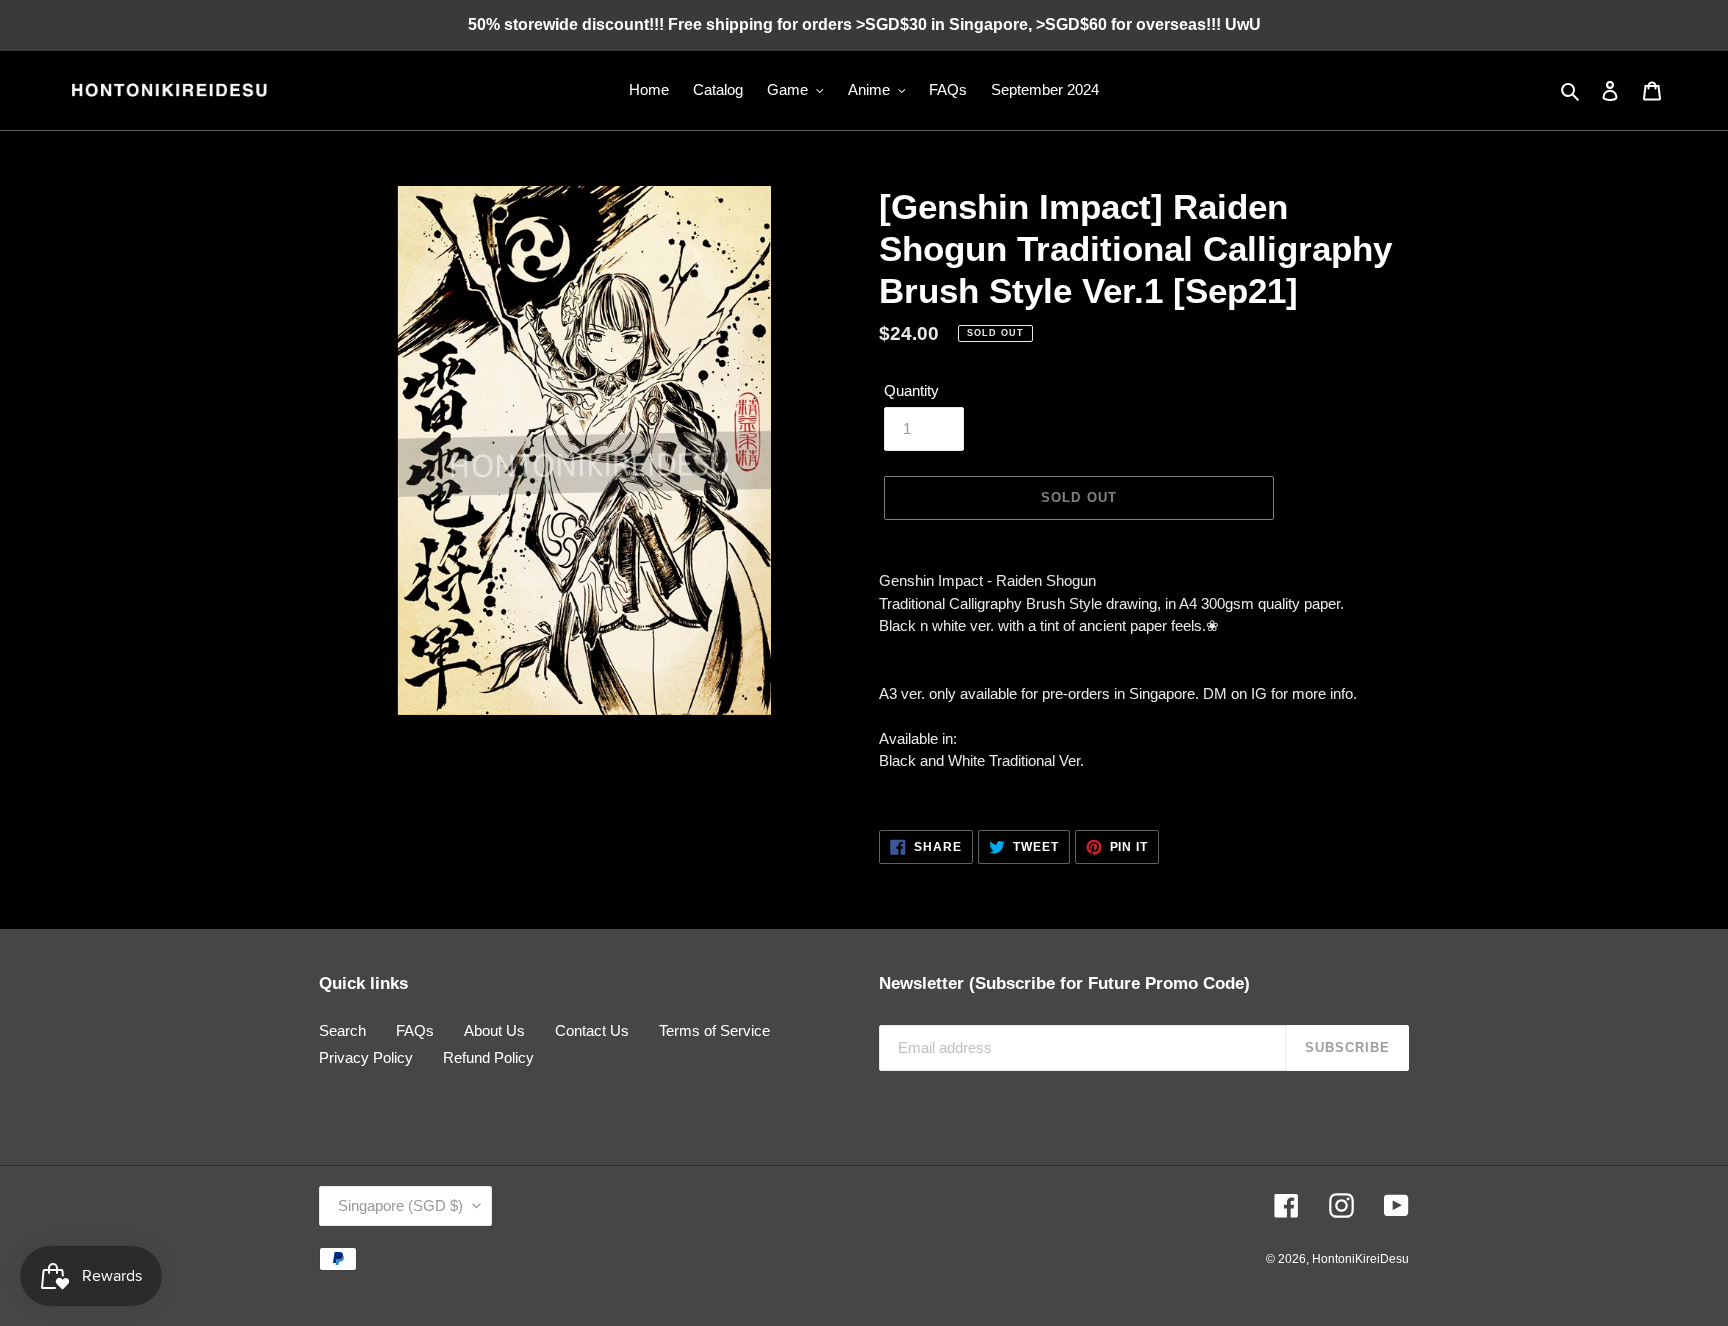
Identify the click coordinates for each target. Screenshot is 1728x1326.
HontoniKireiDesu (1360, 1259)
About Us (494, 1030)
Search (342, 1030)
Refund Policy (488, 1057)
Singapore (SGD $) (400, 1205)
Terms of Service (714, 1030)
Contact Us (592, 1030)
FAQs (415, 1030)
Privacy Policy (366, 1057)
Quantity (911, 390)
